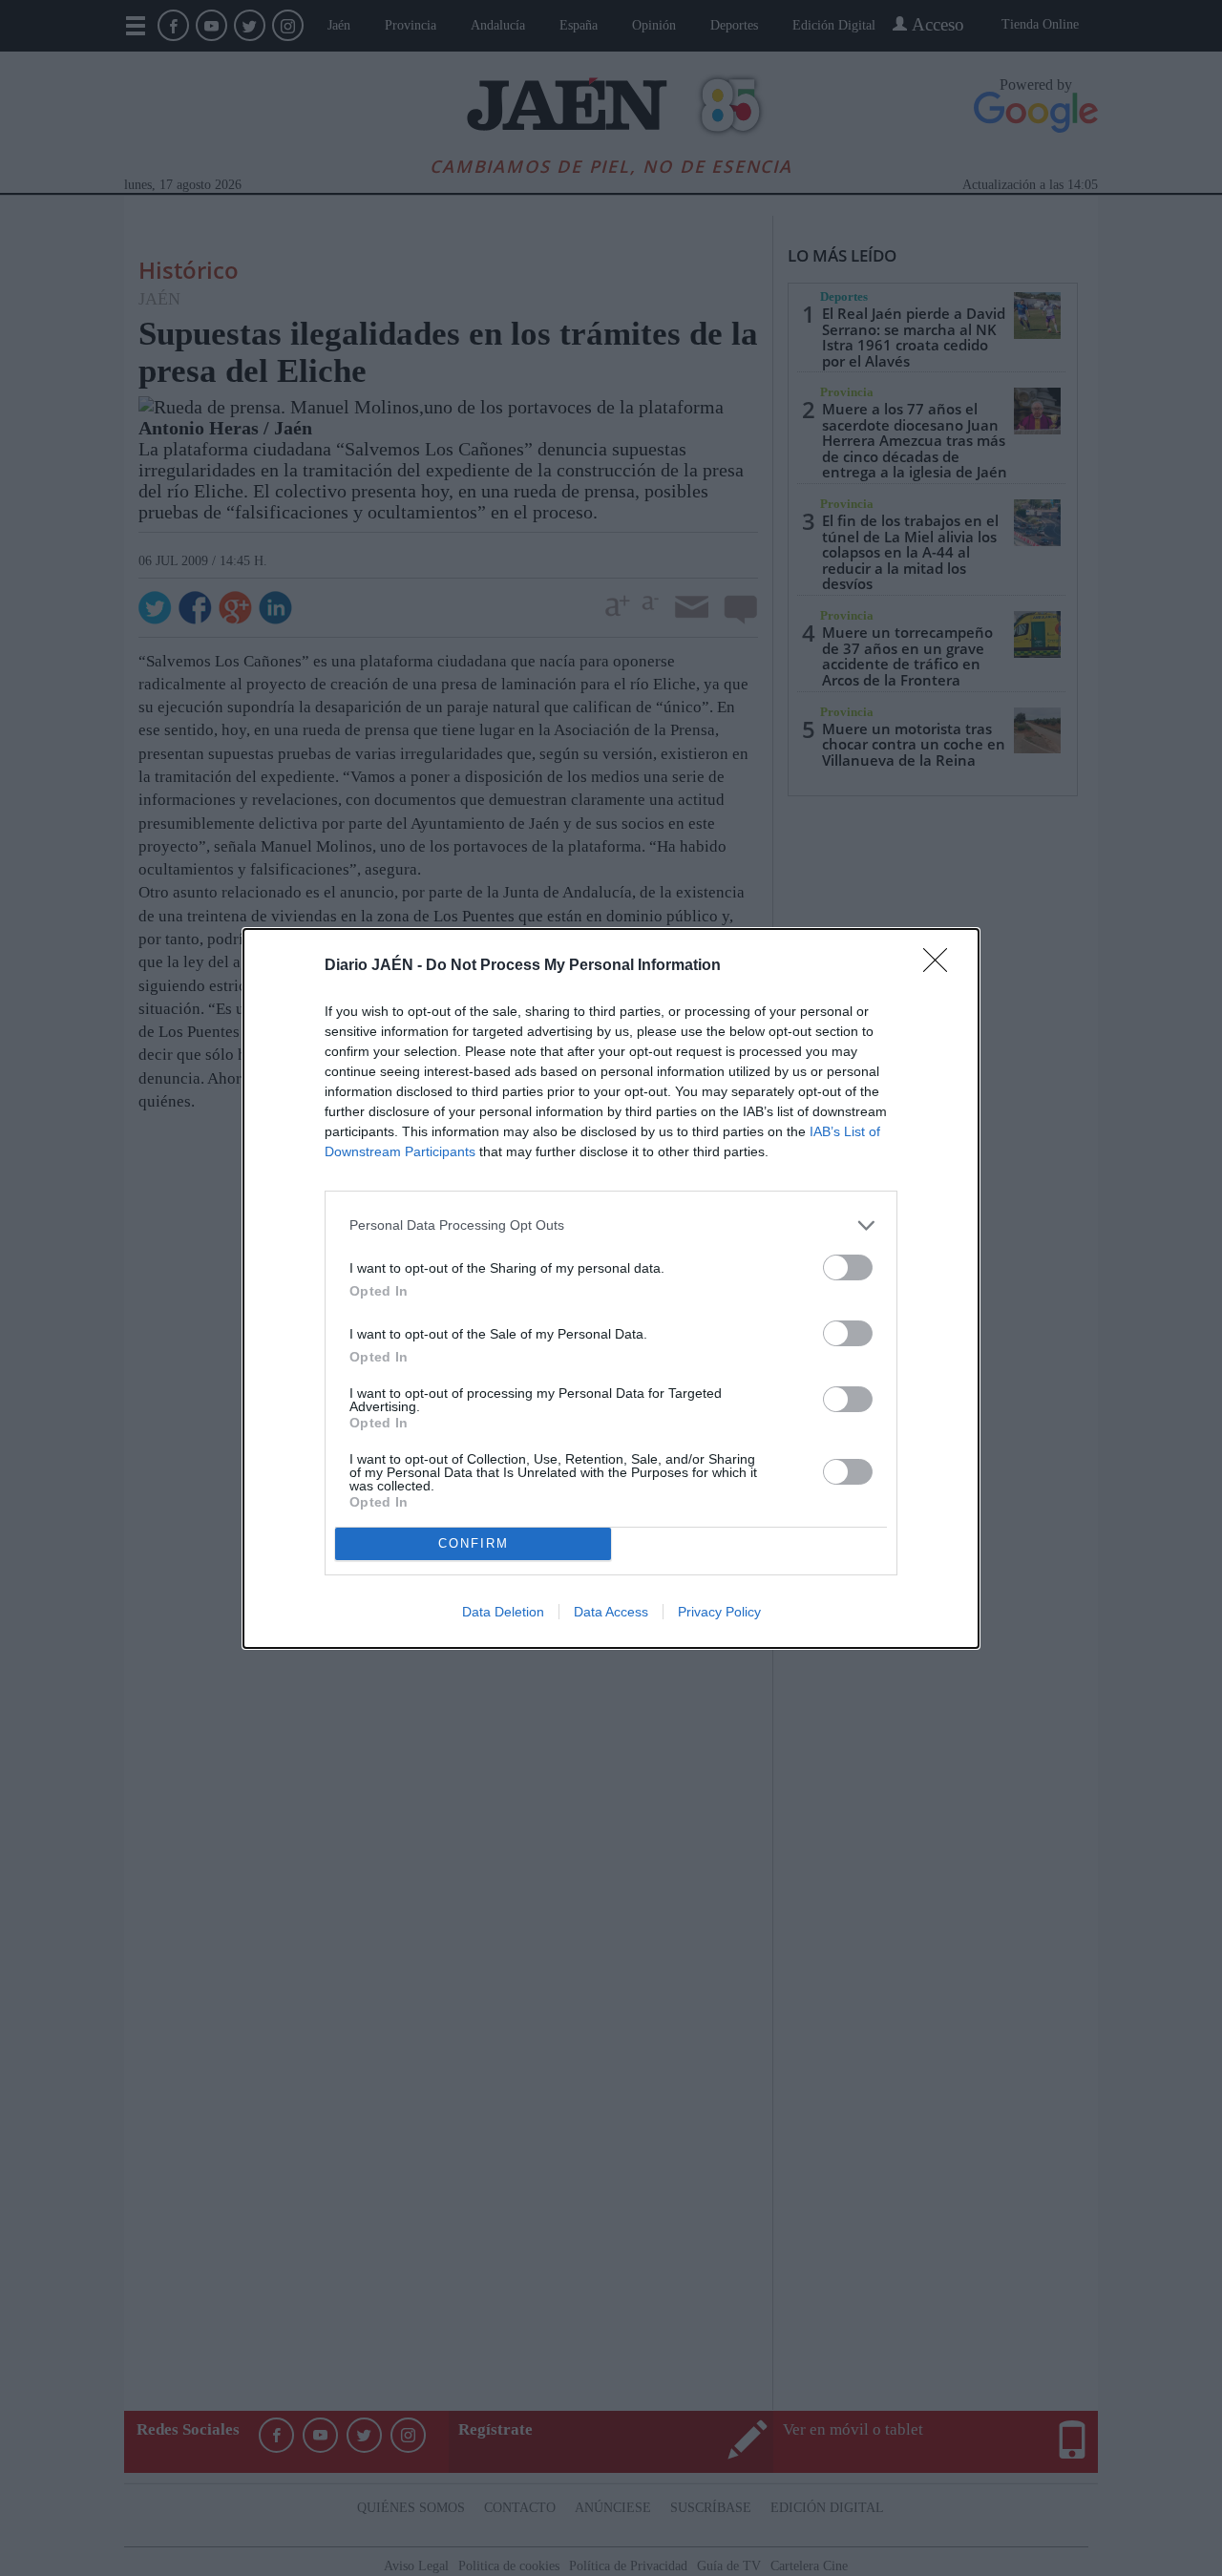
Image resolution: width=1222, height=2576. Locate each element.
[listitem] (611, 1225)
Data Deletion (503, 1612)
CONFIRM (474, 1543)
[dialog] (611, 1288)
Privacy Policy (719, 1612)
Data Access (611, 1612)
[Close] (941, 966)
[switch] (848, 1267)
